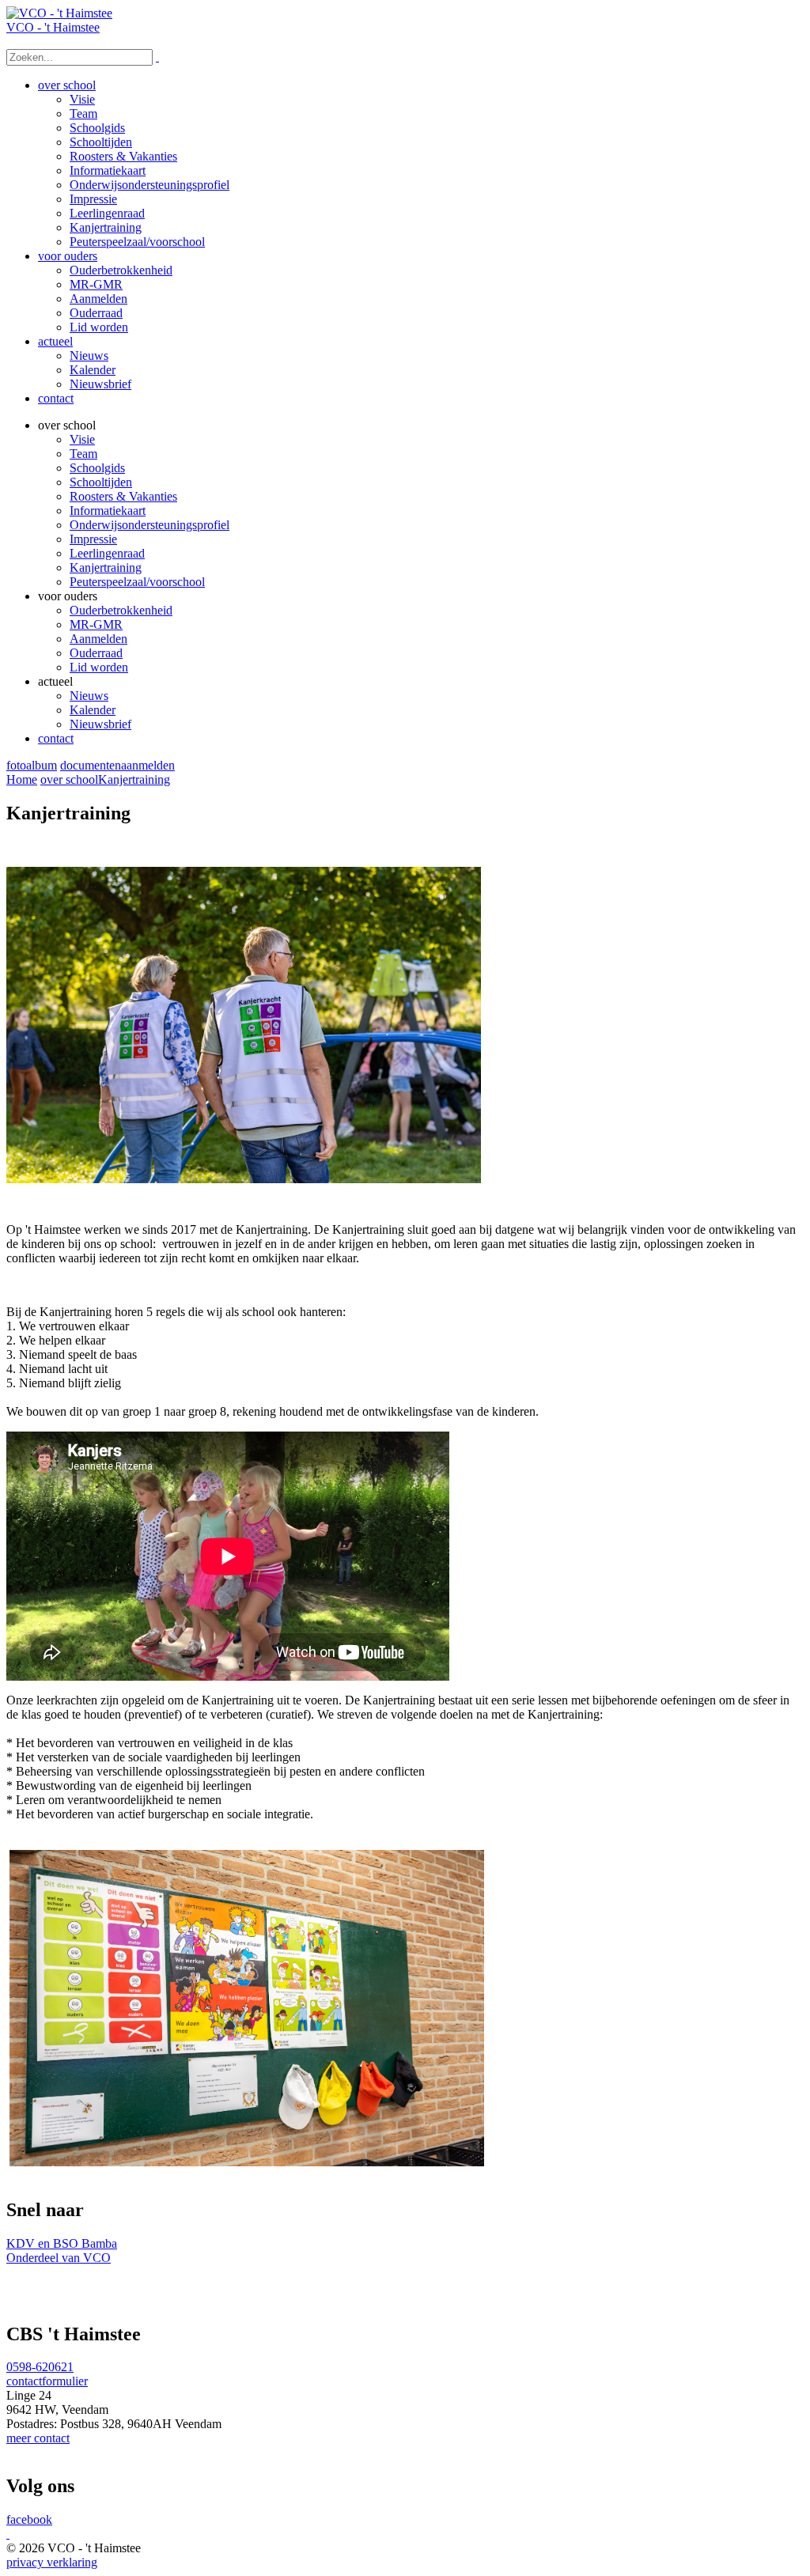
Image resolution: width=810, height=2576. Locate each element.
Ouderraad (96, 653)
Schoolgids (97, 468)
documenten (91, 765)
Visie (82, 439)
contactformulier (47, 2381)
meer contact (38, 2438)
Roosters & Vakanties (123, 496)
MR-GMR (96, 624)
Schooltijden (101, 482)
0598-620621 (40, 2367)
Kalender (93, 710)
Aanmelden (98, 639)
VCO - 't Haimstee (53, 27)
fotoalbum (32, 765)
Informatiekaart (108, 511)
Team (83, 454)
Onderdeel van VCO (59, 2258)
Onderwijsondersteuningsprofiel (150, 525)
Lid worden (99, 667)
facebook (29, 2519)
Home (22, 779)
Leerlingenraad (107, 553)
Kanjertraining (106, 567)
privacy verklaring (52, 2562)
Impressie (93, 539)
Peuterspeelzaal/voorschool (137, 582)
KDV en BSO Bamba (62, 2243)
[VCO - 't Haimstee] (59, 13)
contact (56, 738)
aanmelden (148, 765)
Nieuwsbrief (100, 724)
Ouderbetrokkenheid (121, 610)
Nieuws (89, 696)
